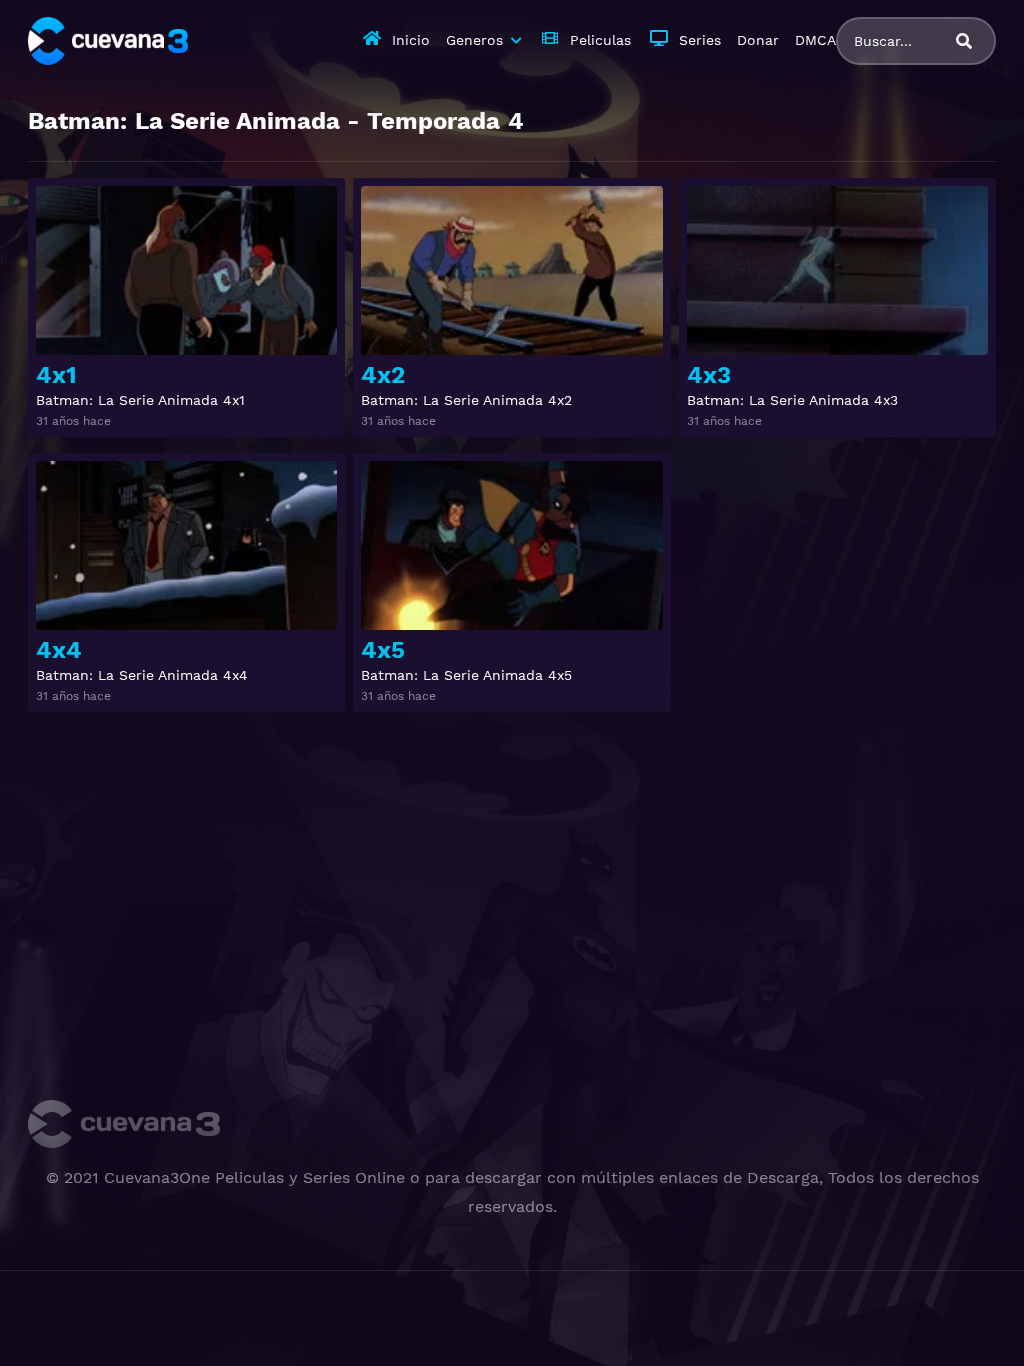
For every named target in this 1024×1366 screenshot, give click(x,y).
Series (700, 40)
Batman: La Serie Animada (184, 121)
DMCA (815, 40)
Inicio (411, 40)
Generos (474, 40)
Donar (758, 40)
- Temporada (276, 121)
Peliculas (600, 40)
